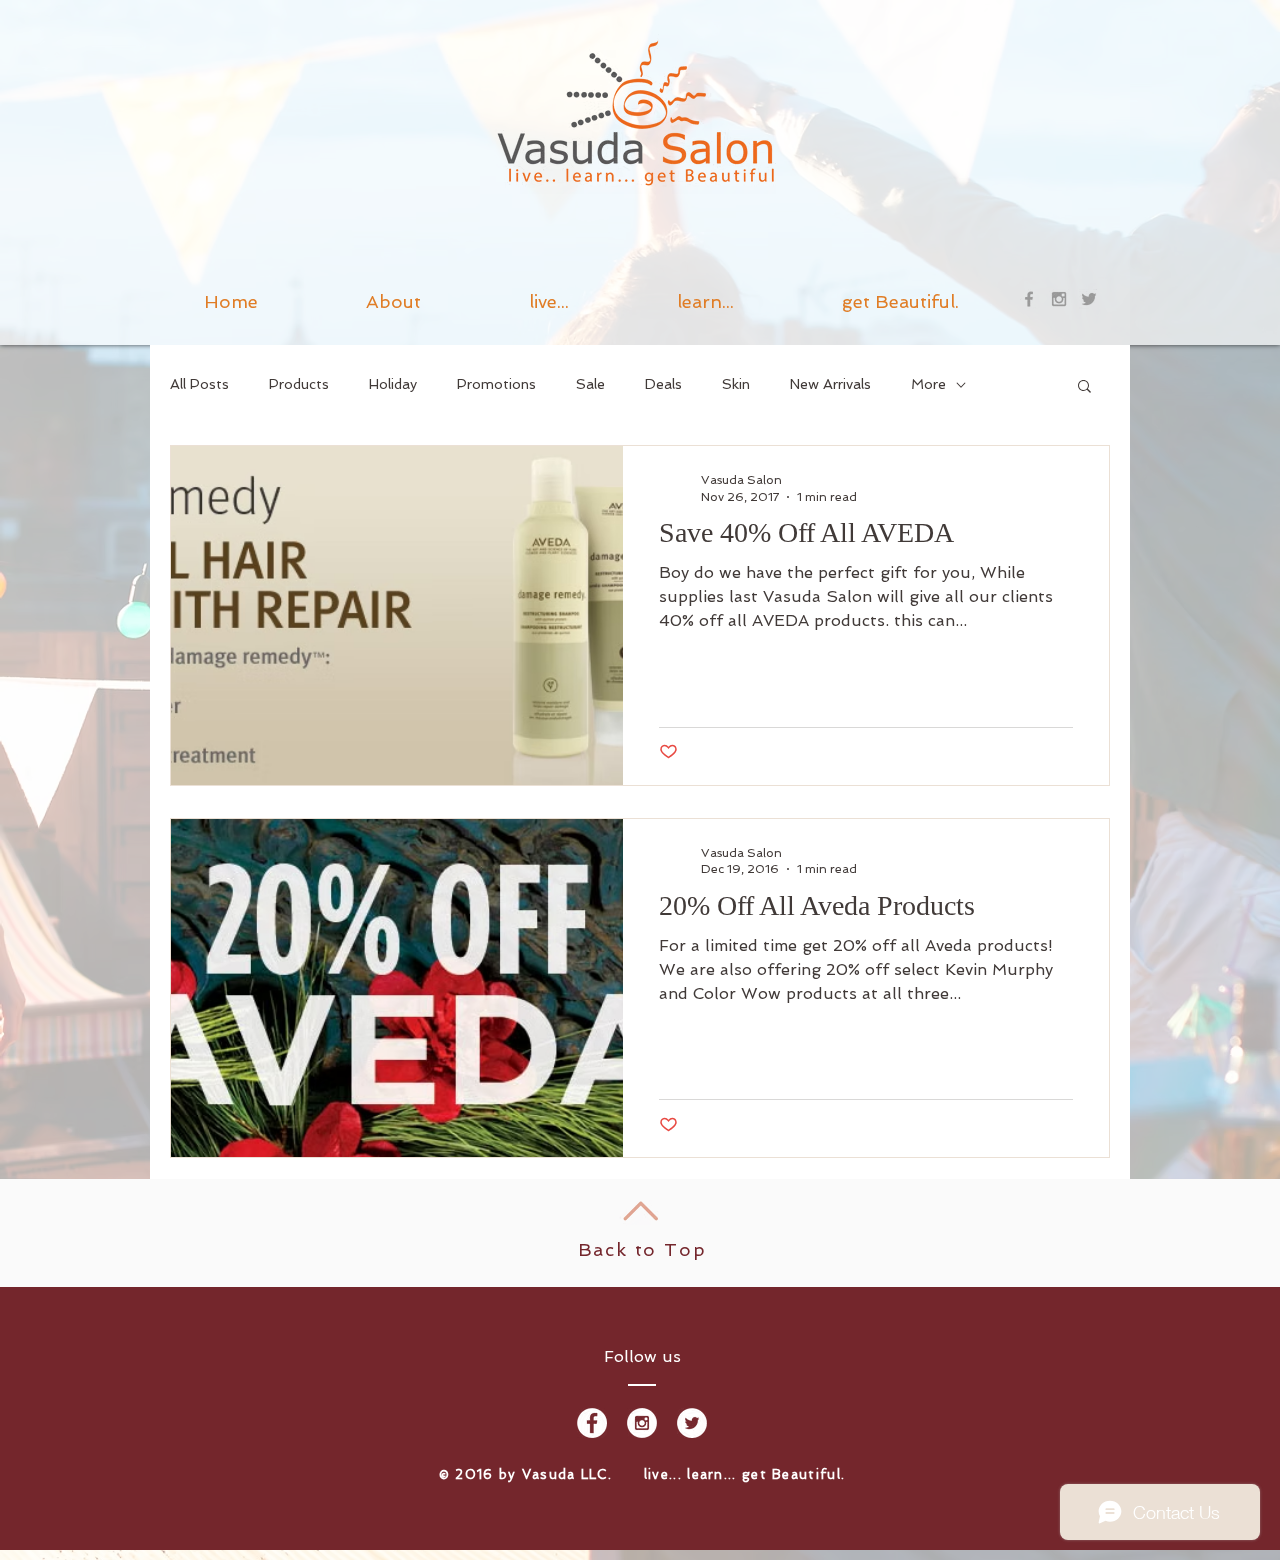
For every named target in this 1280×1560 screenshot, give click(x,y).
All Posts (199, 384)
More (928, 384)
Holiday (393, 384)
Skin (736, 384)
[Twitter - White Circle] (692, 1423)
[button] (705, 299)
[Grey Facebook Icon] (1029, 299)
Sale (590, 384)
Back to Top (642, 1249)
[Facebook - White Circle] (592, 1423)
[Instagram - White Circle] (642, 1423)
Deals (663, 384)
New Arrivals (830, 384)
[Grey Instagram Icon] (1059, 299)
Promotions (496, 384)
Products (299, 384)
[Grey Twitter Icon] (1089, 299)
